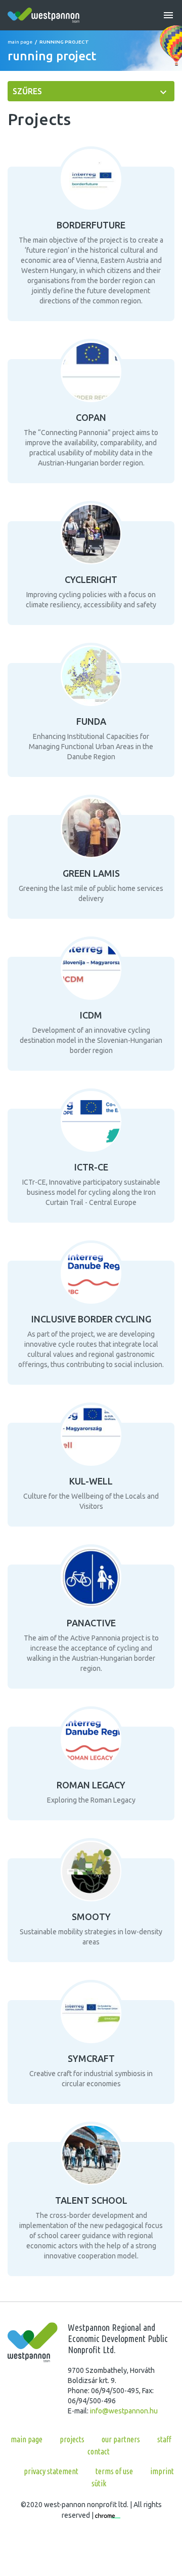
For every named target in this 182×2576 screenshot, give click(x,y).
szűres (27, 91)
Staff (164, 2439)
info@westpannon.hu (124, 2411)
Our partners (121, 2439)
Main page (20, 42)
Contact (99, 2451)
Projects (72, 2439)
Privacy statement (51, 2471)
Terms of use (114, 2471)
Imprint (162, 2471)
